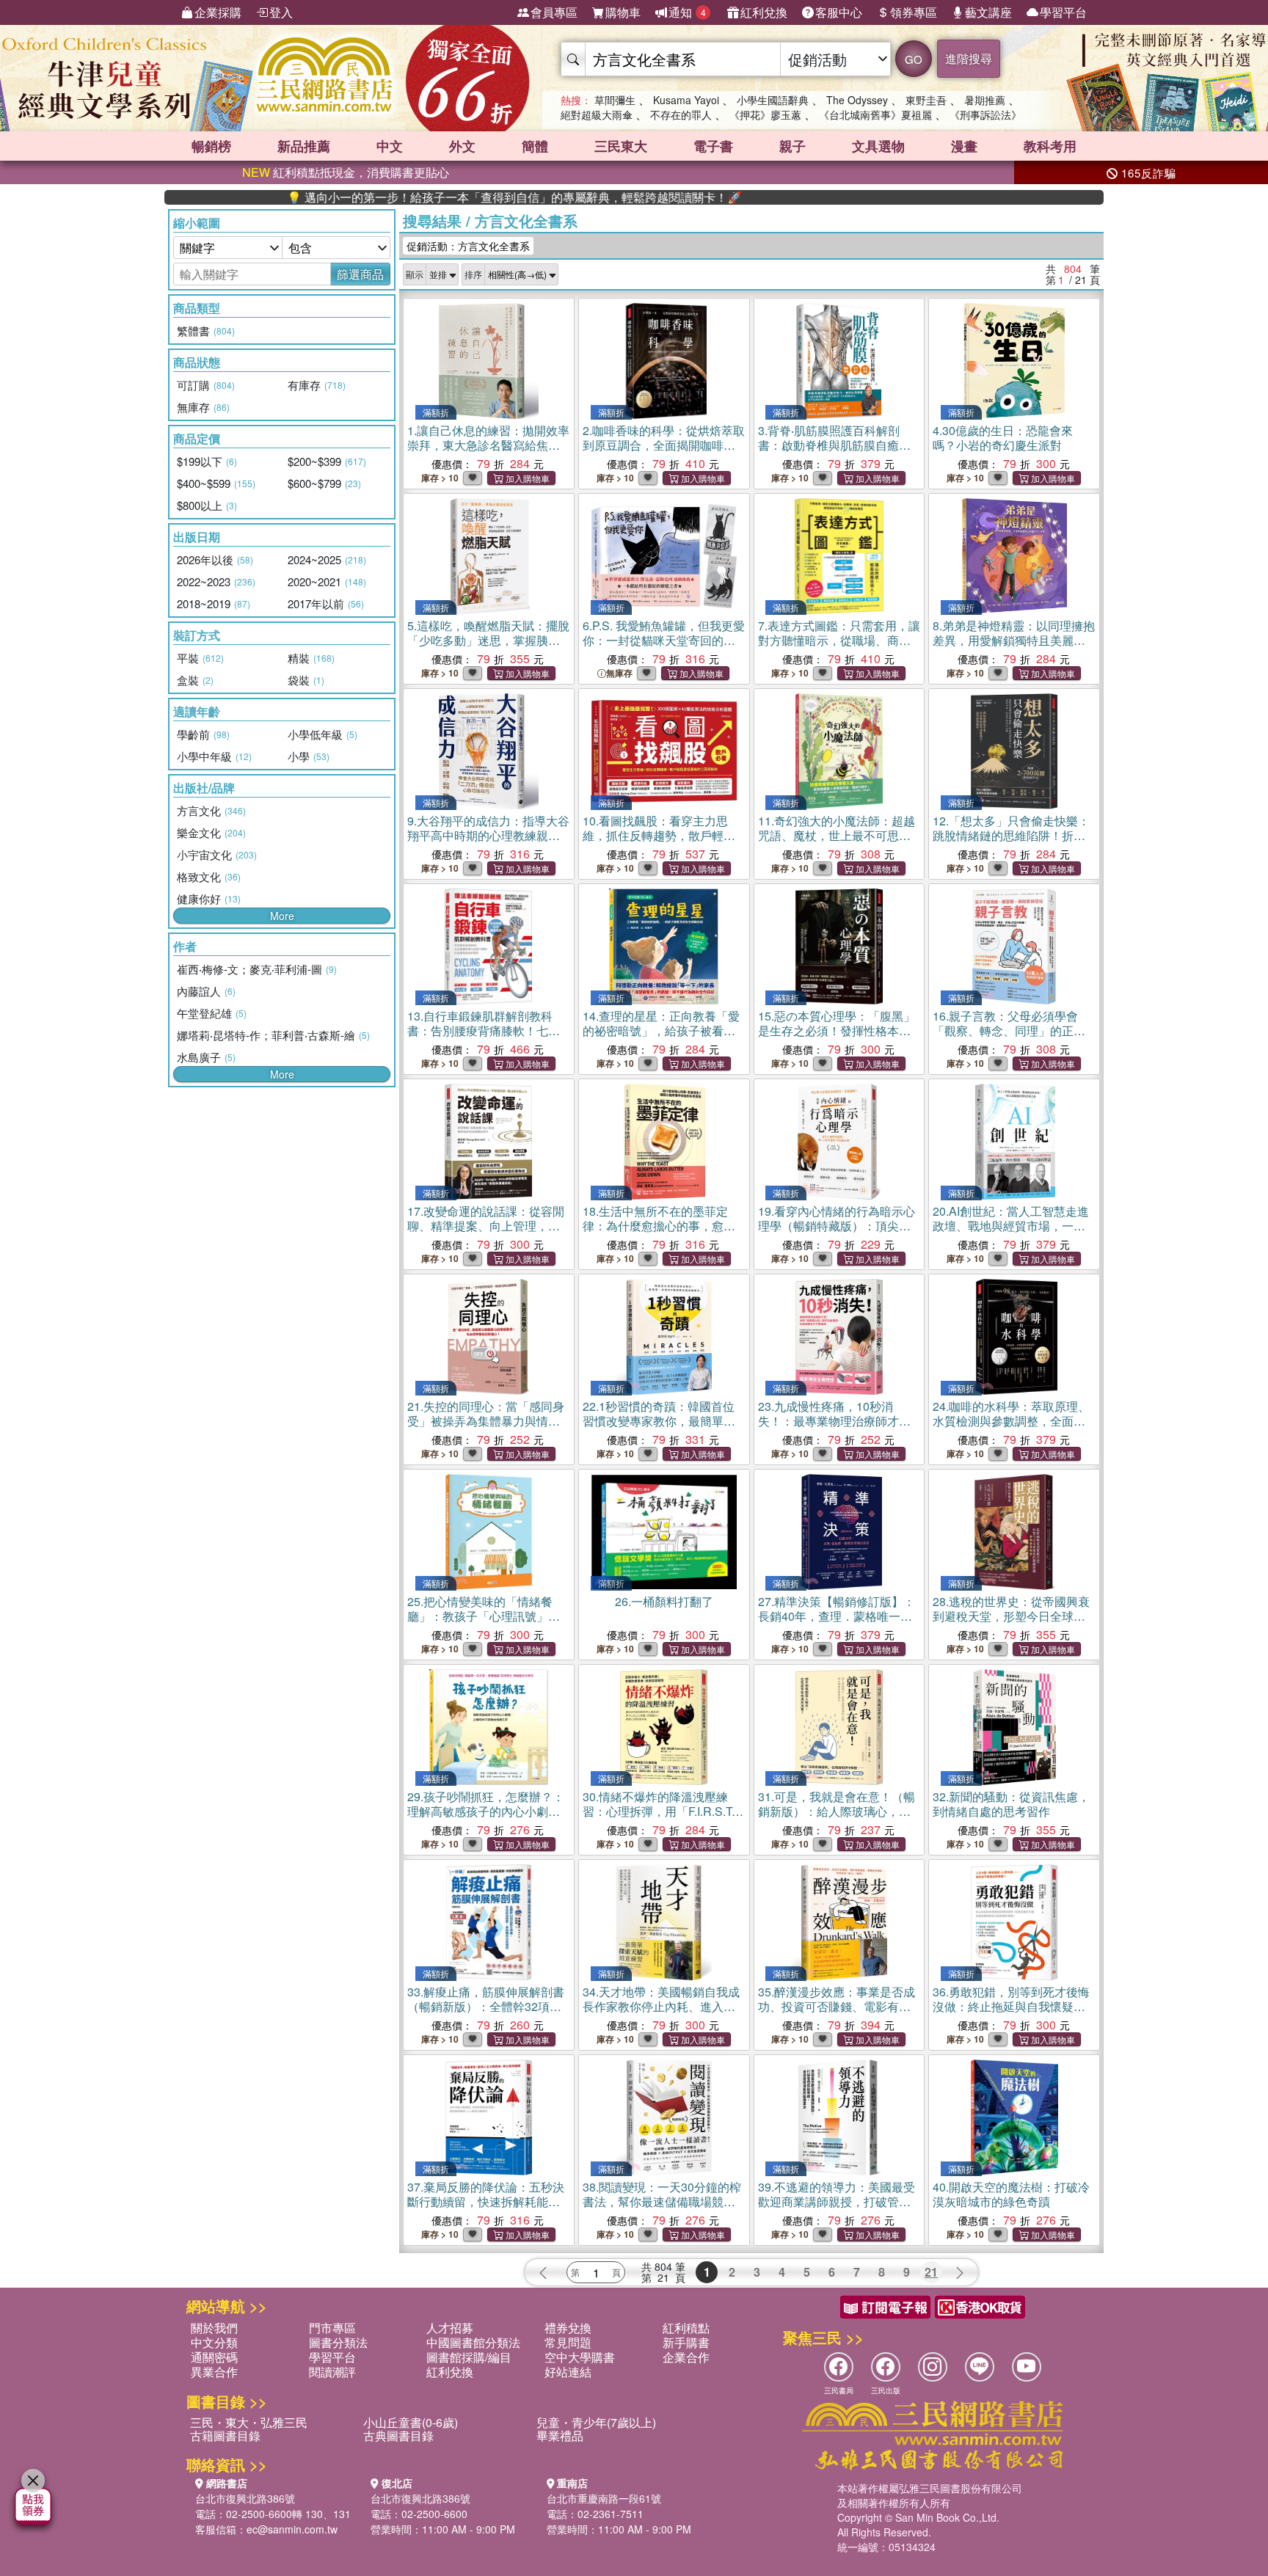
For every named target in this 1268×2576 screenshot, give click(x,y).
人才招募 (450, 2328)
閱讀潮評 (332, 2372)
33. (486, 2014)
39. (837, 2209)
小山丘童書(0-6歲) (411, 2422)
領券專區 (914, 12)
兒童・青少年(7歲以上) (596, 2422)
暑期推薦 (985, 100)
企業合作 (686, 2357)
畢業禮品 (560, 2435)
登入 (281, 12)
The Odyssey (857, 100)
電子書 (713, 146)
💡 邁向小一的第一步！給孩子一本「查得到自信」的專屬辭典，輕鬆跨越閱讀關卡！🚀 (426, 197)
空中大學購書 (580, 2357)
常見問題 (568, 2342)
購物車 (623, 12)
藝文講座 (988, 12)
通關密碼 (214, 2357)
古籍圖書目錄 (225, 2435)
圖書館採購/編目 (469, 2357)
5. (488, 640)
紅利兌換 (764, 12)
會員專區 (554, 12)
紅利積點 (686, 2328)
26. (664, 1601)
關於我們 (214, 2328)
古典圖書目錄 (398, 2435)
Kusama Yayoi (686, 100)
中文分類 (214, 2342)
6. (664, 647)
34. (661, 2006)
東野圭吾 (926, 100)
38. (662, 2201)
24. (1011, 1428)
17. (486, 1226)
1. (488, 445)
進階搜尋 (969, 58)
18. (659, 1233)
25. (484, 1616)
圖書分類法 (338, 2342)
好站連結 (568, 2372)
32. (1011, 1804)
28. (1011, 1616)
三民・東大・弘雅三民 (249, 2422)
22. (659, 1421)
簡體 (535, 146)
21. (486, 1428)
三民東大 (621, 146)
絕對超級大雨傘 (597, 114)
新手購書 (686, 2342)
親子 (792, 146)
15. (837, 1030)
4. (1003, 438)
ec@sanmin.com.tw (292, 2529)
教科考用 (1050, 146)
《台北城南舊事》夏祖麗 (875, 114)
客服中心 (839, 12)
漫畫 (964, 146)
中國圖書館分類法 (473, 2342)
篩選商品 (360, 274)
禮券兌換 (568, 2328)
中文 (390, 146)
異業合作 (214, 2372)
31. (837, 1818)
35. (837, 2014)
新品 (304, 146)
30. (659, 1818)
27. (837, 1616)
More (282, 916)
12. (1011, 843)
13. (488, 1038)
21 (931, 2272)
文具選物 (878, 146)
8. (1014, 640)
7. (839, 647)
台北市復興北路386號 (245, 2498)
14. (661, 1030)
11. (837, 835)
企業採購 (218, 12)
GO (914, 59)
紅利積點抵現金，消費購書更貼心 (346, 172)
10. (659, 843)
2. (664, 445)
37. (486, 2209)
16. (1009, 1038)
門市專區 (332, 2328)
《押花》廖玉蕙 (765, 114)
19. (837, 1233)
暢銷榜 (211, 146)
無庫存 (619, 673)
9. (488, 843)
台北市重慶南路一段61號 (604, 2498)
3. (829, 445)
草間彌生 (615, 100)
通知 (687, 12)
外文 (462, 146)
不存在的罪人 (681, 114)
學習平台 (1063, 12)
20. (1011, 1226)
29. (486, 1818)
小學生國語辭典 (773, 100)
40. (1011, 2194)
